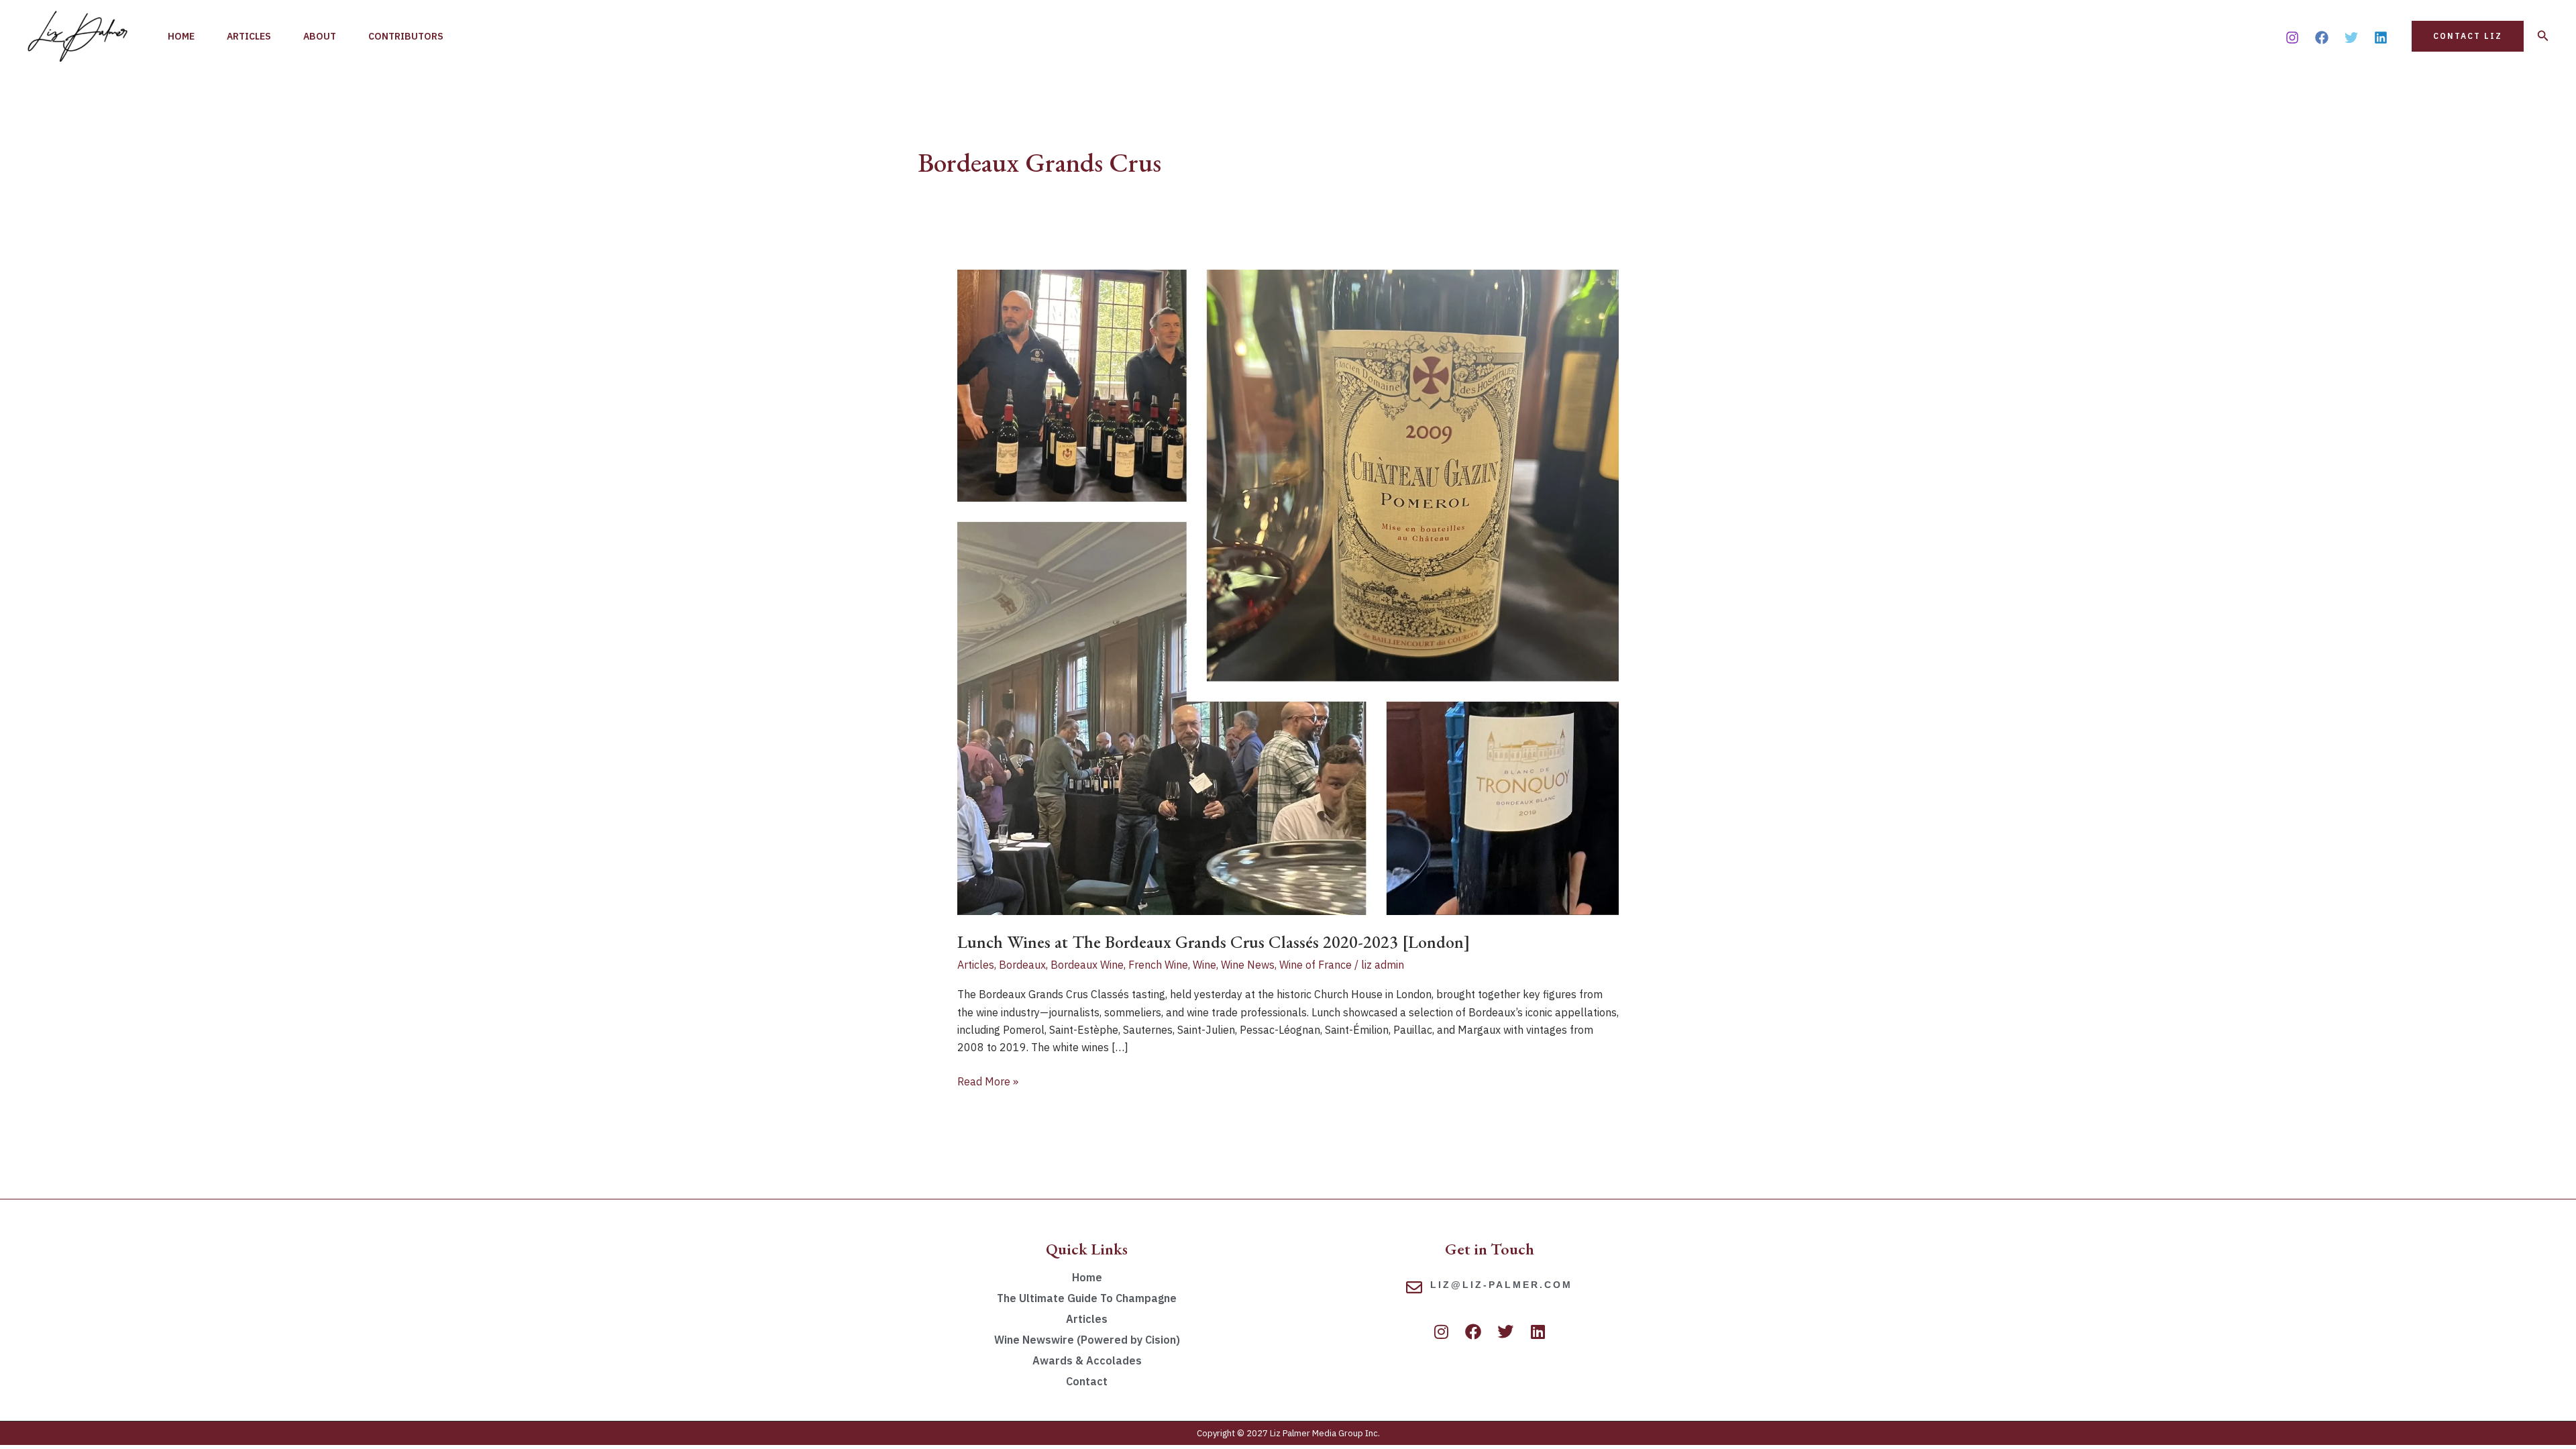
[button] (2468, 36)
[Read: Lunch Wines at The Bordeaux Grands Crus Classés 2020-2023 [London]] (1288, 591)
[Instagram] (2292, 38)
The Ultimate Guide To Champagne (1087, 1298)
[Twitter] (2351, 38)
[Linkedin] (2381, 38)
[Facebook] (2322, 38)
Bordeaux (1022, 965)
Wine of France (1316, 965)
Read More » (988, 1080)
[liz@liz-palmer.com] (1414, 1287)
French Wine (1158, 965)
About (320, 36)
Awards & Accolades (1087, 1360)
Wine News (1248, 965)
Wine (1204, 965)
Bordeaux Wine (1087, 965)
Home (181, 36)
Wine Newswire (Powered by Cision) (1087, 1340)
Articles (249, 36)
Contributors (406, 36)
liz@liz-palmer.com (1501, 1285)
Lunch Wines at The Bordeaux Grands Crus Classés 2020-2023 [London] (1214, 942)
